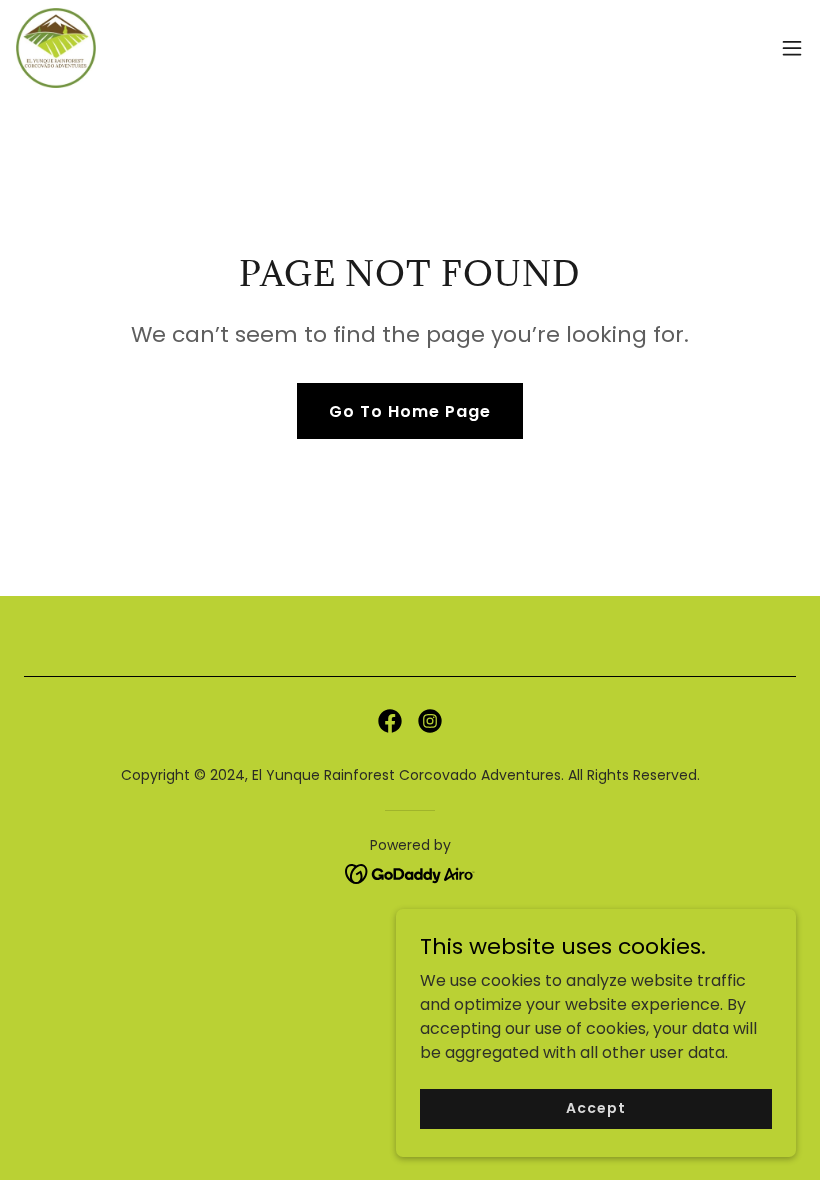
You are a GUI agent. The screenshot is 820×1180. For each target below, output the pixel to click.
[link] (56, 48)
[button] (792, 48)
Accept (595, 1108)
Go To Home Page (410, 411)
